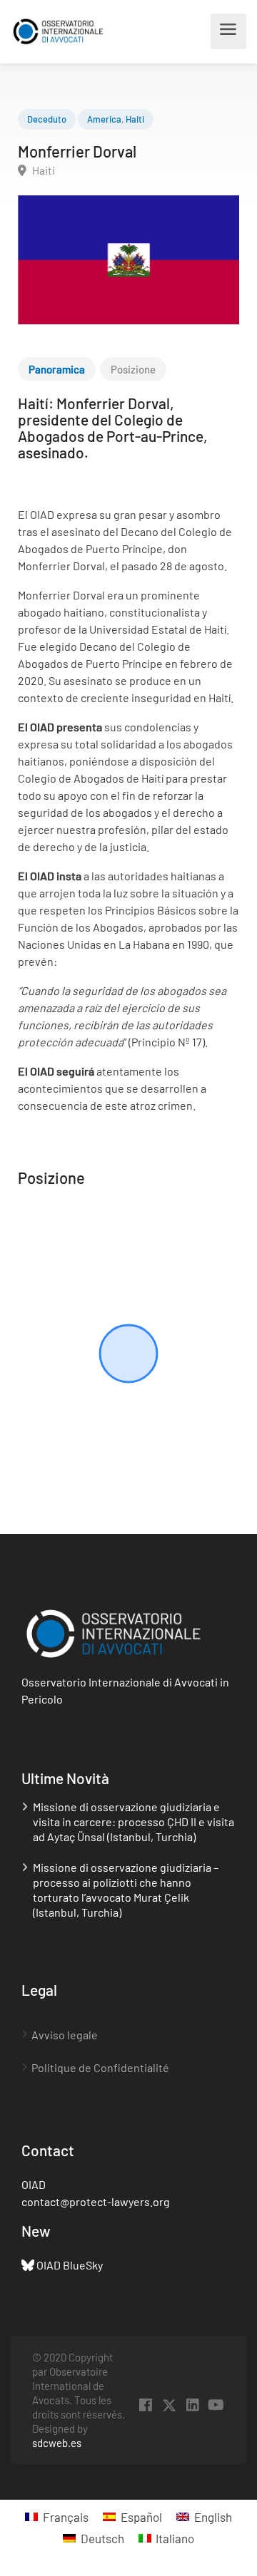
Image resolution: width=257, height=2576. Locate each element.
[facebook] (145, 2405)
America (104, 119)
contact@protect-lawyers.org (96, 2201)
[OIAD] (66, 31)
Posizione (133, 369)
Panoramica (57, 369)
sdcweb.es (57, 2443)
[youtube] (216, 2405)
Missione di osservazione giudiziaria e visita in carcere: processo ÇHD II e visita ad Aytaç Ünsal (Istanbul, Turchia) (133, 1822)
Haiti (135, 119)
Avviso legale (65, 2035)
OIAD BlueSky (70, 2265)
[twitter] (169, 2405)
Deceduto (47, 119)
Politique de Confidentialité (100, 2067)
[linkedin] (192, 2405)
